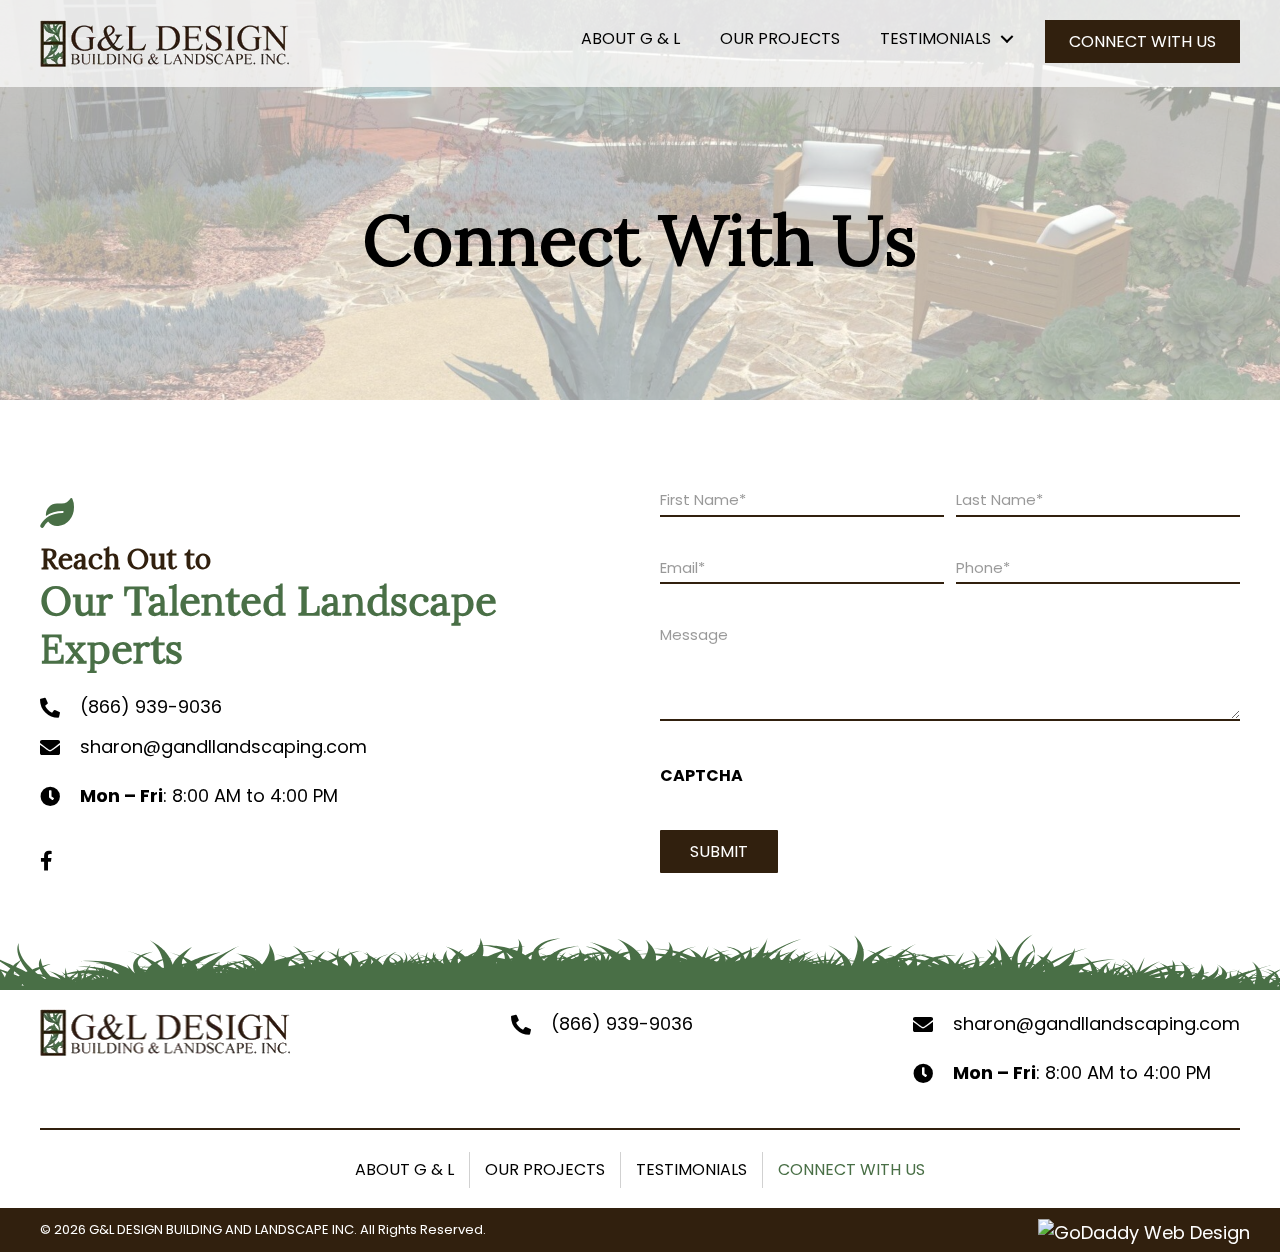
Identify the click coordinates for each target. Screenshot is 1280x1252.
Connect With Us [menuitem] (851, 1169)
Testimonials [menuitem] (691, 1169)
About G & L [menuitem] (404, 1169)
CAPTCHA (701, 775)
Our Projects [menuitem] (545, 1169)
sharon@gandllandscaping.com (223, 746)
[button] (988, 41)
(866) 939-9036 (151, 706)
